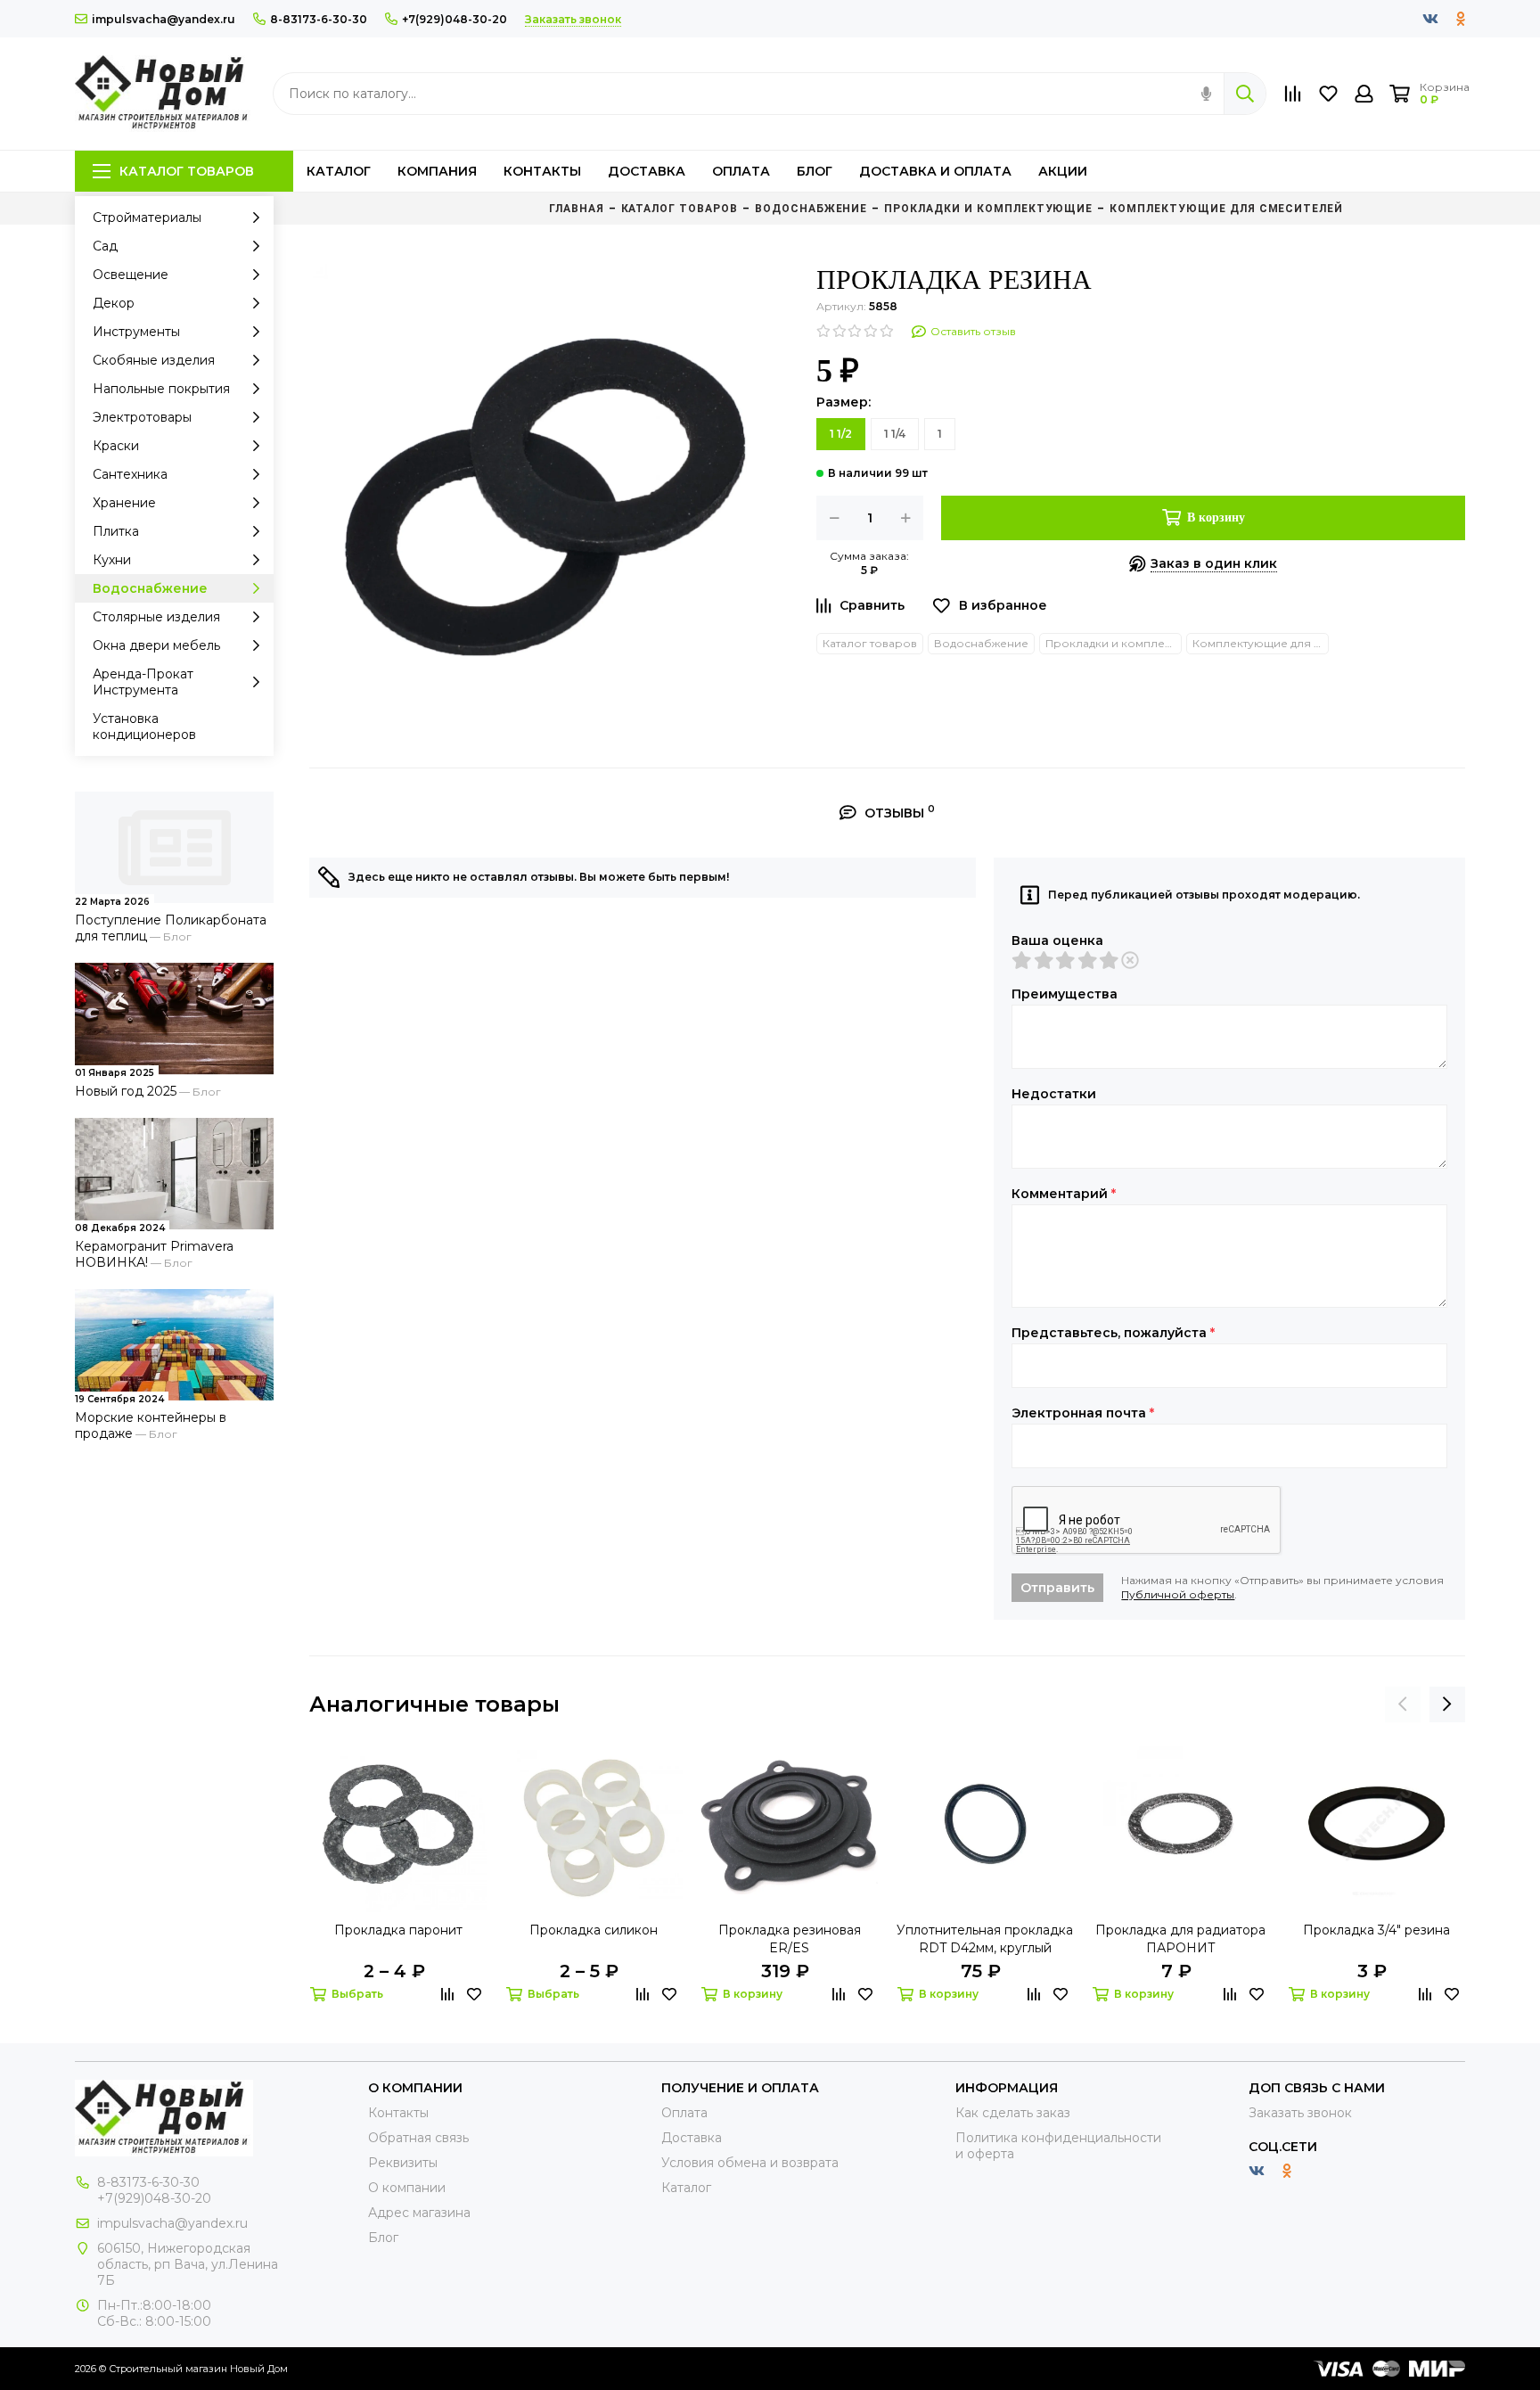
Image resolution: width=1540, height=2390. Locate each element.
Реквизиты (403, 2163)
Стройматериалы (147, 218)
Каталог (339, 171)
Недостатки (1054, 1094)
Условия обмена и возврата (750, 2163)
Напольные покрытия (161, 389)
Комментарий (1064, 1194)
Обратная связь (418, 2138)
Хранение (124, 503)
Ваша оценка (1057, 940)
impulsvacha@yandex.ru (164, 19)
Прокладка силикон (594, 1930)
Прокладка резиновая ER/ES (790, 1939)
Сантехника (130, 474)
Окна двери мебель (156, 645)
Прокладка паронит (398, 1930)
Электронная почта (1083, 1413)
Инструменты (136, 332)
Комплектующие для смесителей (1261, 643)
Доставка (647, 171)
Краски (116, 446)
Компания (437, 171)
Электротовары (142, 417)
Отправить (1057, 1588)
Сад (105, 246)
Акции (1063, 171)
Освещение (131, 275)
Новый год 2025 (126, 1091)
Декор (114, 303)
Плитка (116, 531)
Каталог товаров (187, 171)
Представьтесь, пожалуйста (1113, 1333)
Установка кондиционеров (144, 727)
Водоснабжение (150, 588)
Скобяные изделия (154, 360)
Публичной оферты (1178, 1594)
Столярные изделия (156, 617)
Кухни (112, 560)
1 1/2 (841, 434)
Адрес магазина (419, 2213)
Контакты (542, 171)
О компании (407, 2188)
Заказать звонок (1300, 2113)
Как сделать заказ (1013, 2113)
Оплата (741, 171)
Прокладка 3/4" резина (1376, 1930)
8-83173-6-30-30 (319, 19)
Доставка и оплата (935, 171)
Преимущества (1065, 994)
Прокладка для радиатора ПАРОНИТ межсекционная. (1180, 1939)
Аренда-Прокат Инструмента (143, 682)
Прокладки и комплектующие (1114, 643)
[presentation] (1403, 1704)
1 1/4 (895, 434)
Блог (815, 171)
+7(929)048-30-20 (455, 19)
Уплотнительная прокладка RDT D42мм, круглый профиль (985, 1939)
